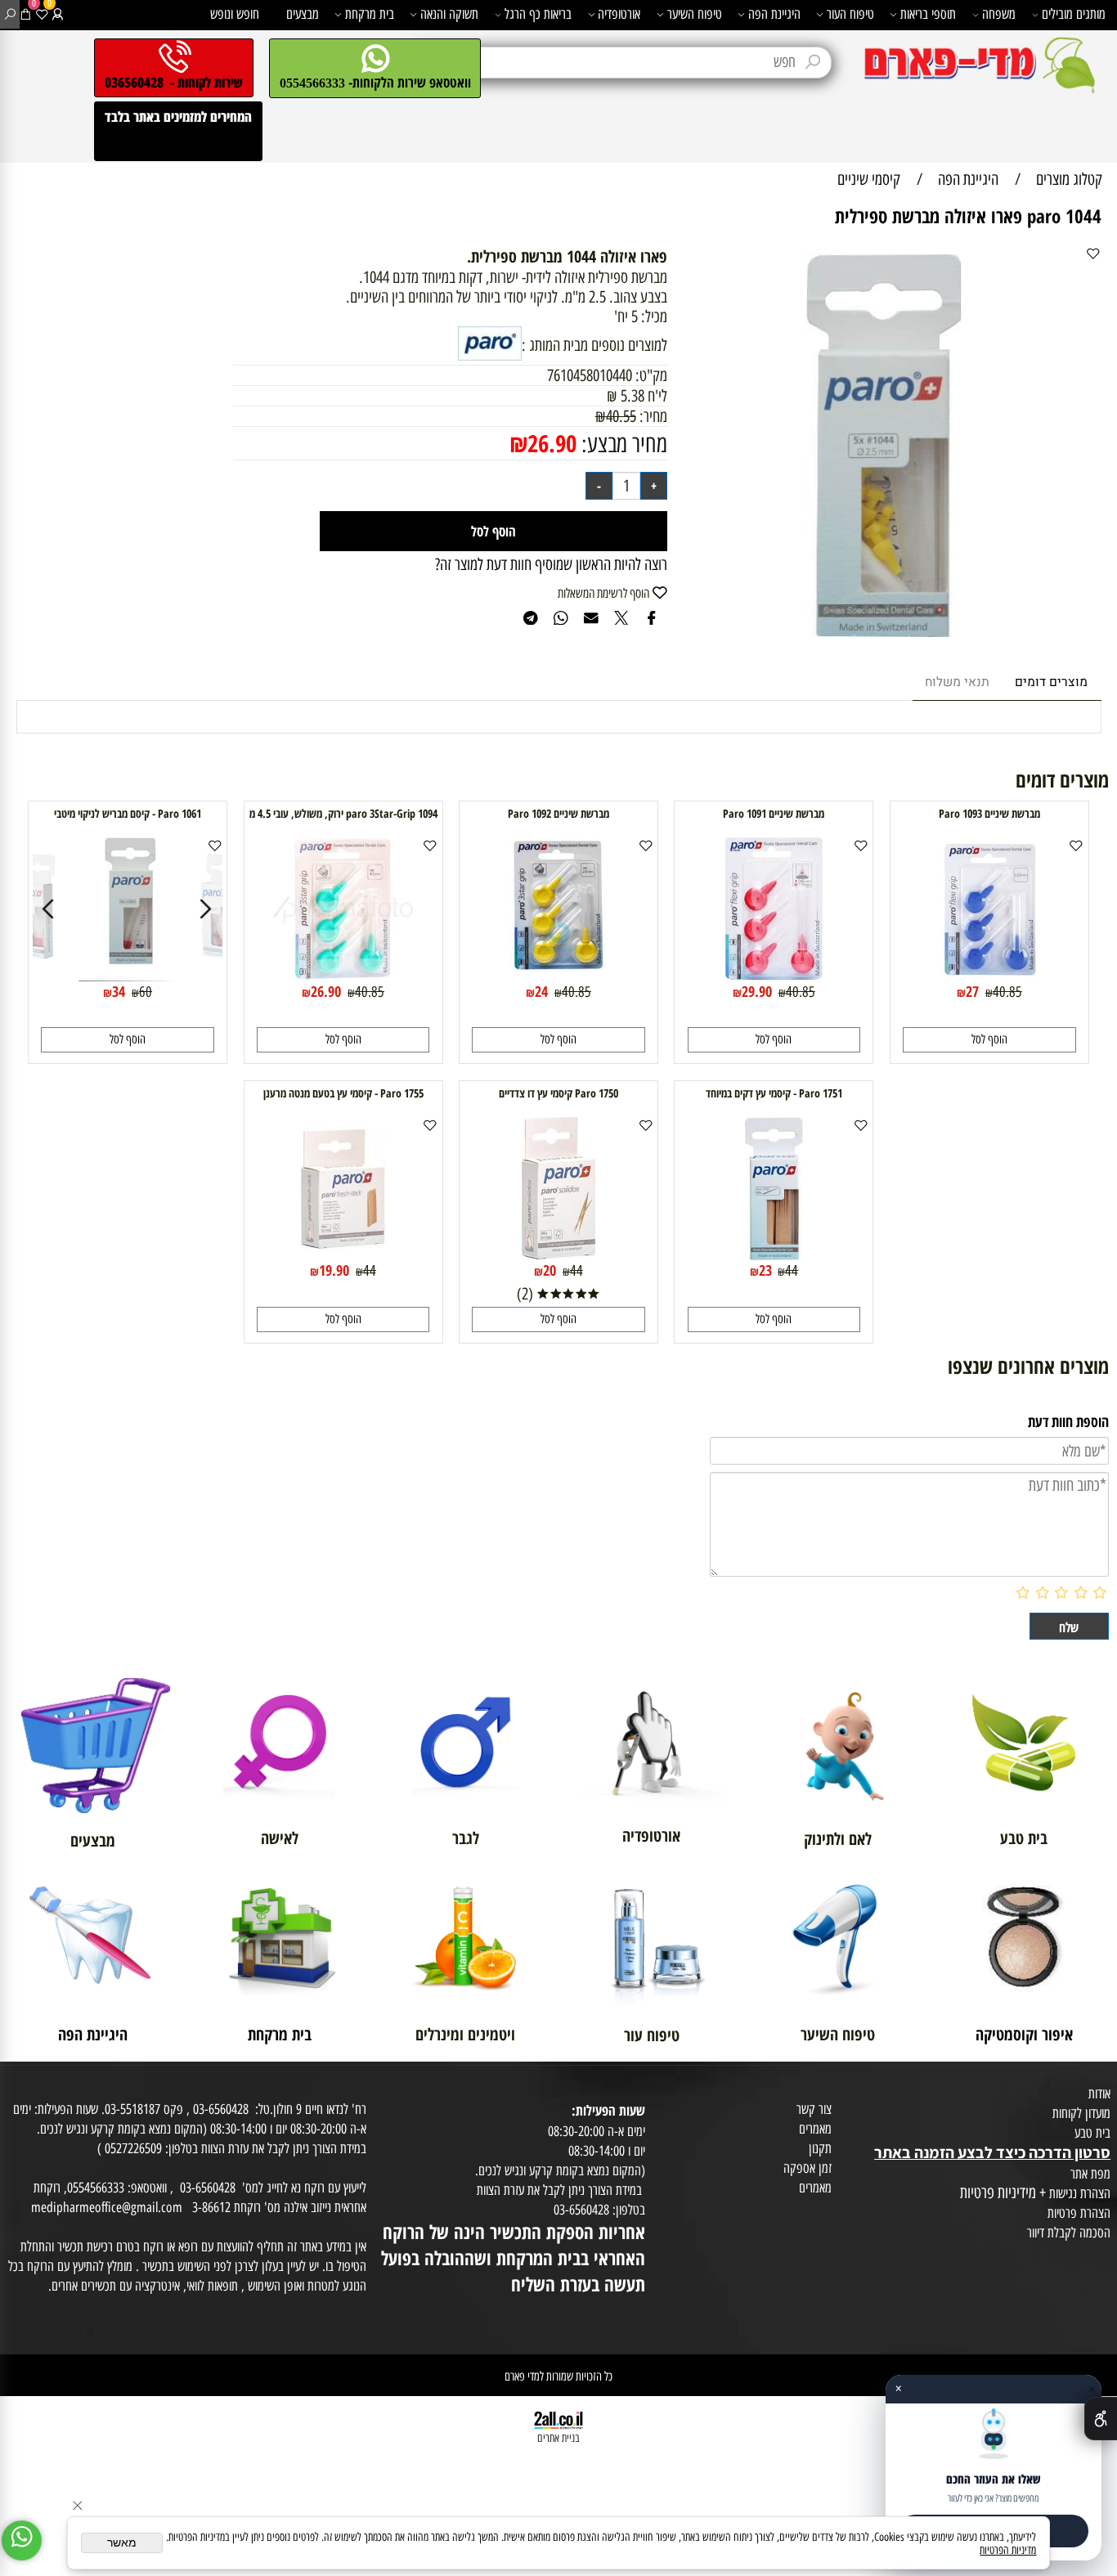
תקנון (820, 2148)
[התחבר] (58, 14)
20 (550, 1270)
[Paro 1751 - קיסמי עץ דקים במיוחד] (774, 1254)
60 (146, 992)
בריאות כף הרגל (538, 14)
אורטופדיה (619, 14)
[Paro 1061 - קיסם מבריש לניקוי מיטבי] (129, 976)
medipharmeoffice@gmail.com (107, 2207)
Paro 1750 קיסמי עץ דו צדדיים (558, 1093)
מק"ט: (651, 375)
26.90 (552, 443)
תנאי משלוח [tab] (957, 682)
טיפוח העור (850, 14)
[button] (989, 1040)
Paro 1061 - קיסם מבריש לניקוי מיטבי (128, 813)
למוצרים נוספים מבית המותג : (594, 345)
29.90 (757, 991)
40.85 (1007, 992)
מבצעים (303, 14)
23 (765, 1270)
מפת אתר (1090, 2174)
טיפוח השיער (695, 14)
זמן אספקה (807, 2168)
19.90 (334, 1270)
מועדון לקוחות (1081, 2113)
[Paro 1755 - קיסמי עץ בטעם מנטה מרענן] (343, 1254)
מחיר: (652, 416)
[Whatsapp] (22, 2540)
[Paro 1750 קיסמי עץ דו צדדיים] (558, 1254)
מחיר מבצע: (622, 444)
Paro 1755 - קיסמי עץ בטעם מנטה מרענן (343, 1093)
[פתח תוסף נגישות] (1101, 2419)
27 (972, 991)
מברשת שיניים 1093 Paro (989, 813)
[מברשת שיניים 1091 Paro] (774, 976)
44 (792, 1270)
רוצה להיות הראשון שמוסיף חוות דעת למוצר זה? (551, 564)
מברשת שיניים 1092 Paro (558, 813)
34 (119, 991)
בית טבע (1092, 2133)
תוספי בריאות (928, 14)
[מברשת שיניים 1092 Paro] (558, 976)
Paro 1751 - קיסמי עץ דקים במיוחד (774, 1093)
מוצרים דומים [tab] (1051, 682)
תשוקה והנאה (449, 14)
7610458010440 (590, 375)
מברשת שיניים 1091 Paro (774, 813)
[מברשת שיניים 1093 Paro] (989, 976)
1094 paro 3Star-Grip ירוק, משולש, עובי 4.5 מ (343, 813)
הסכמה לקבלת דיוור (1069, 2233)
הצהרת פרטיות (1079, 2213)
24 (541, 991)
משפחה (999, 14)
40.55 (621, 416)
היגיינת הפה (774, 14)
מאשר (122, 2543)
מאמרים (815, 2129)
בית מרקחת (370, 14)
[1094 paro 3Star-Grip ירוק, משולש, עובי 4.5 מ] (343, 976)
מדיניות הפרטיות (1008, 2550)
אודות (1099, 2094)
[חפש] (10, 14)
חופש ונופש (235, 14)
